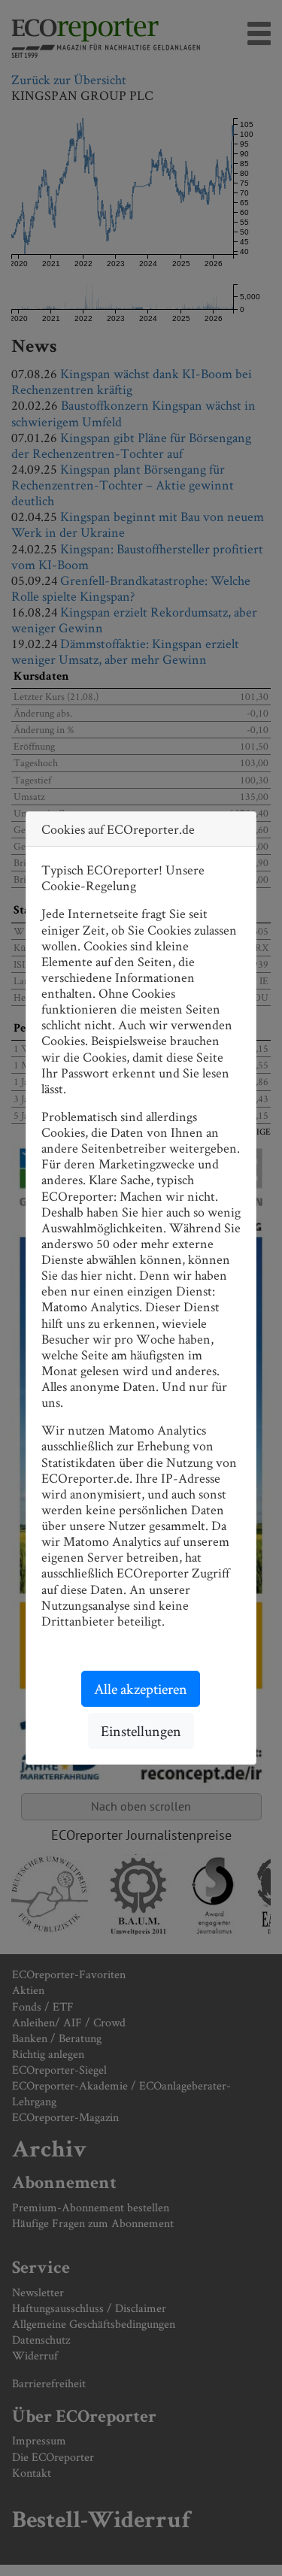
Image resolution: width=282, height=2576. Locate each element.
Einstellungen (141, 1731)
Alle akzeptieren (141, 1689)
